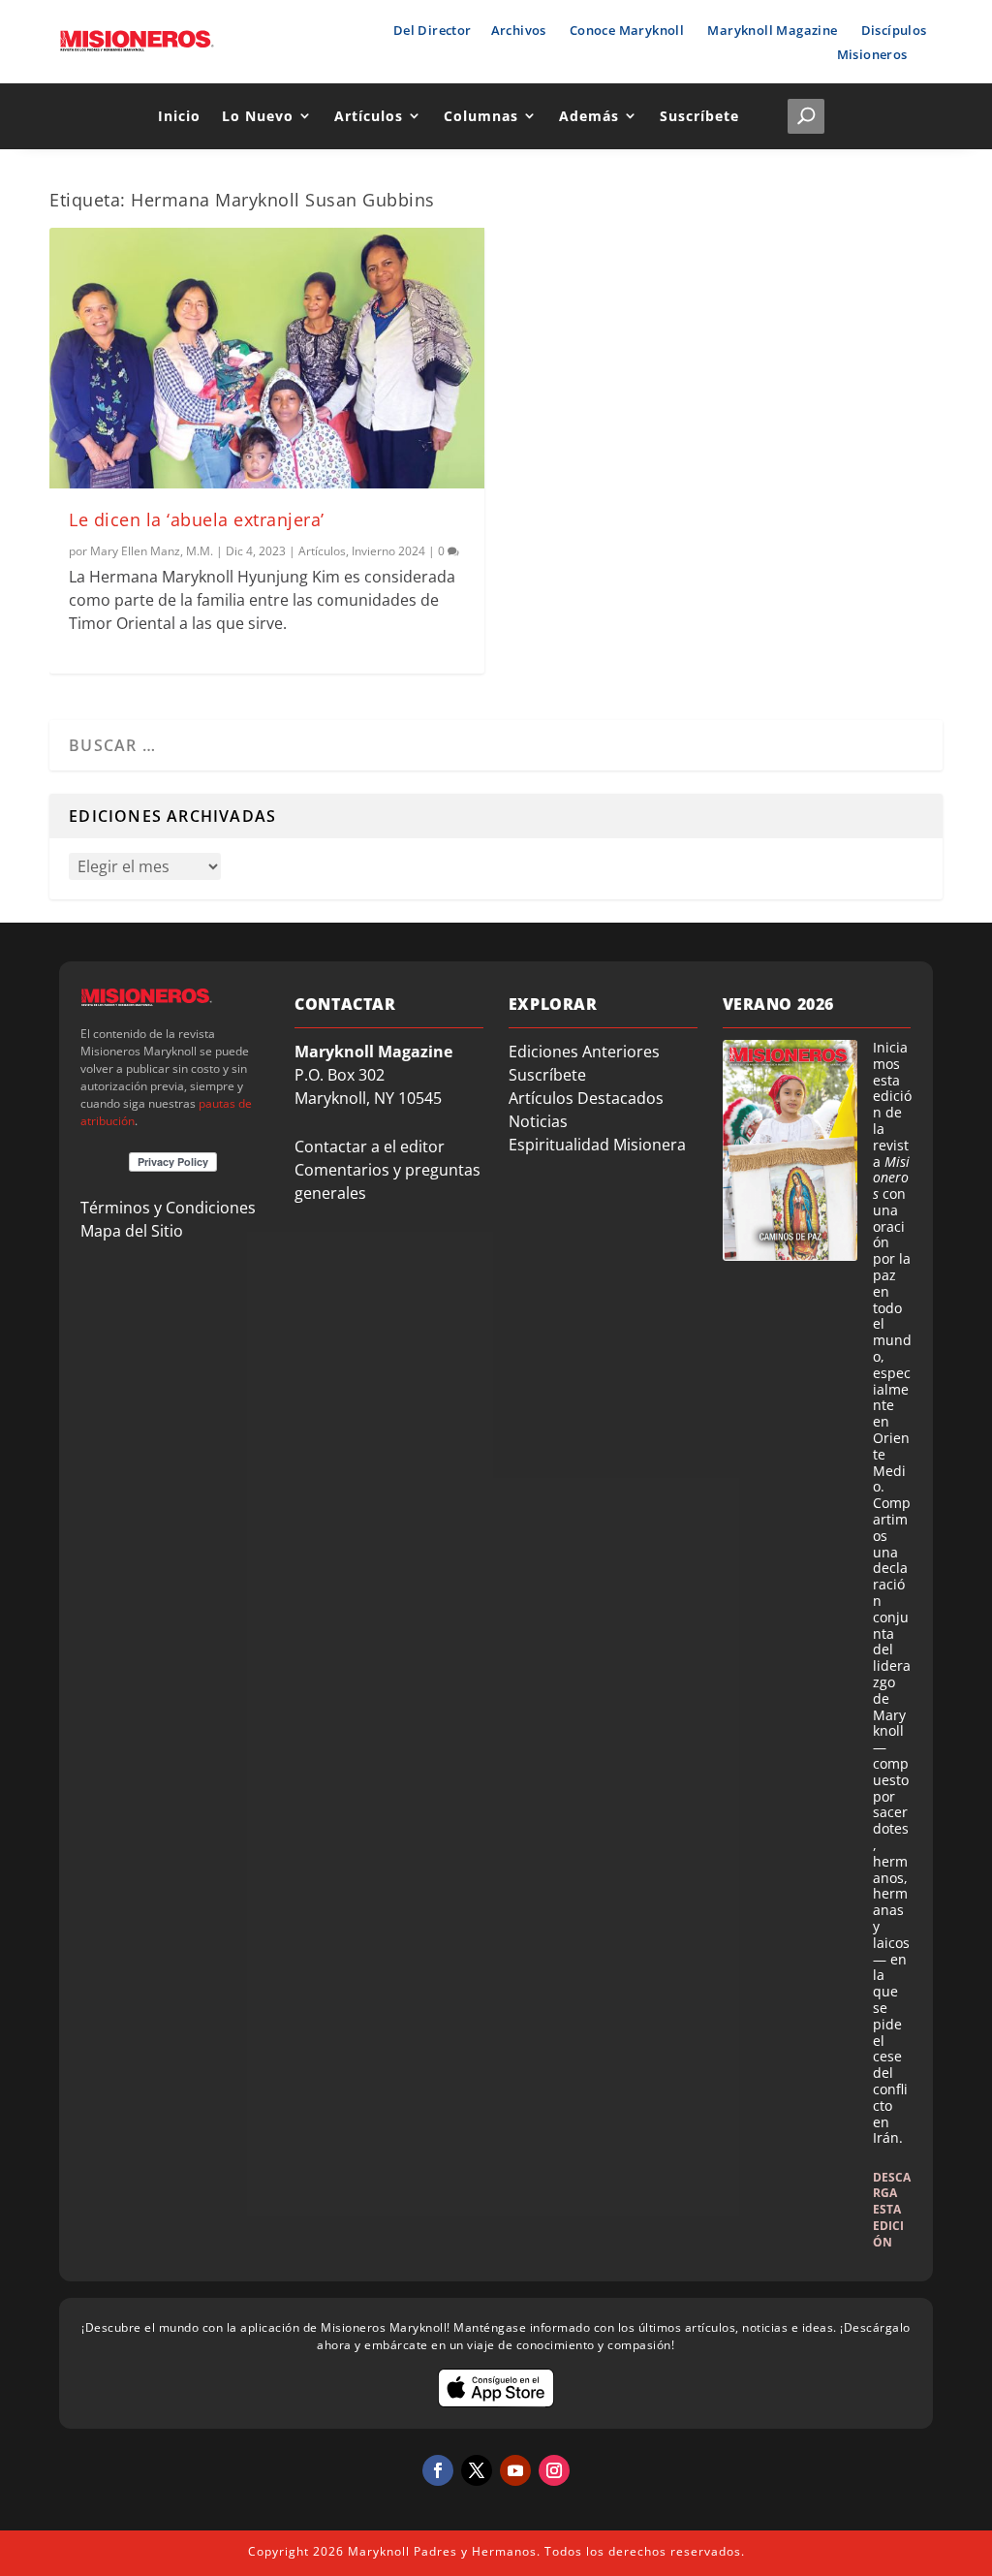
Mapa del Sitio (132, 1231)
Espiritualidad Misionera (597, 1145)
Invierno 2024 (388, 551)
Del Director (433, 30)
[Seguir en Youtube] (515, 2470)
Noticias (538, 1121)
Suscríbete (699, 116)
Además (589, 116)
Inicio (179, 116)
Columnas (481, 116)
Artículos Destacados (586, 1098)
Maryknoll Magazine (772, 30)
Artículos (369, 116)
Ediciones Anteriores (584, 1052)
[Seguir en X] (477, 2470)
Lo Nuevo (258, 116)
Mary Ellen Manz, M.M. (152, 551)
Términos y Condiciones (168, 1208)
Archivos (519, 30)
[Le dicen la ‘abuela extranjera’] (267, 358)
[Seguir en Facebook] (438, 2470)
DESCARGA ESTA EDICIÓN (892, 2210)
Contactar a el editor (370, 1147)
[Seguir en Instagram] (554, 2470)
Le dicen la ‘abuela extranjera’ (197, 519)
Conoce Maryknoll (627, 30)
